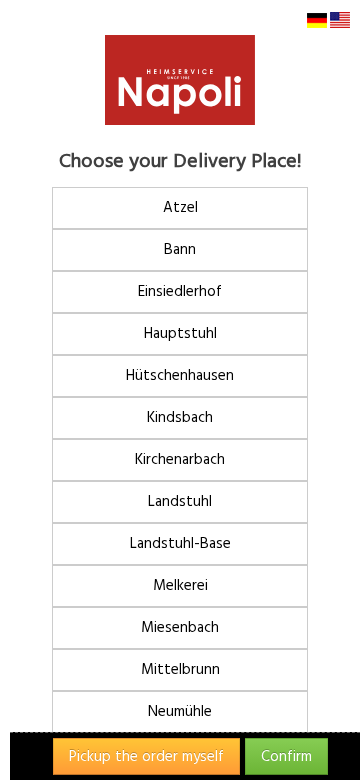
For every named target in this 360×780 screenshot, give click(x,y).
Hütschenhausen (180, 375)
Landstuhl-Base (180, 543)
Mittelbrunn (180, 669)
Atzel (180, 207)
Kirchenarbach (180, 459)
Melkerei (180, 585)
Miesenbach (180, 627)
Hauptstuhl (180, 333)
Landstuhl (180, 501)
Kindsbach (180, 417)
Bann (180, 249)
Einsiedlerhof (180, 291)
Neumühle (180, 711)
